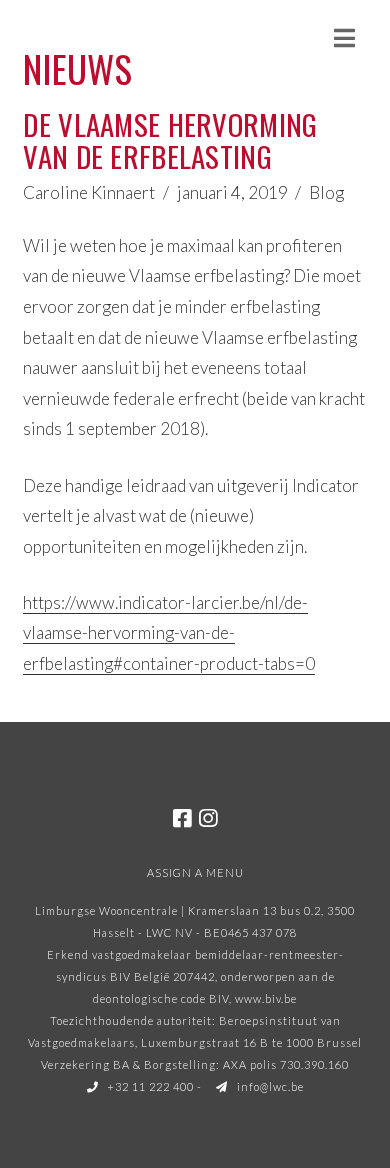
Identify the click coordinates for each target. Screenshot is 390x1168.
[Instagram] (208, 819)
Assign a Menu (195, 872)
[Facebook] (182, 819)
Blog (326, 192)
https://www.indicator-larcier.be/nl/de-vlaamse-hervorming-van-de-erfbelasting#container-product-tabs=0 (169, 633)
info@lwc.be (269, 1086)
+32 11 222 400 (149, 1086)
